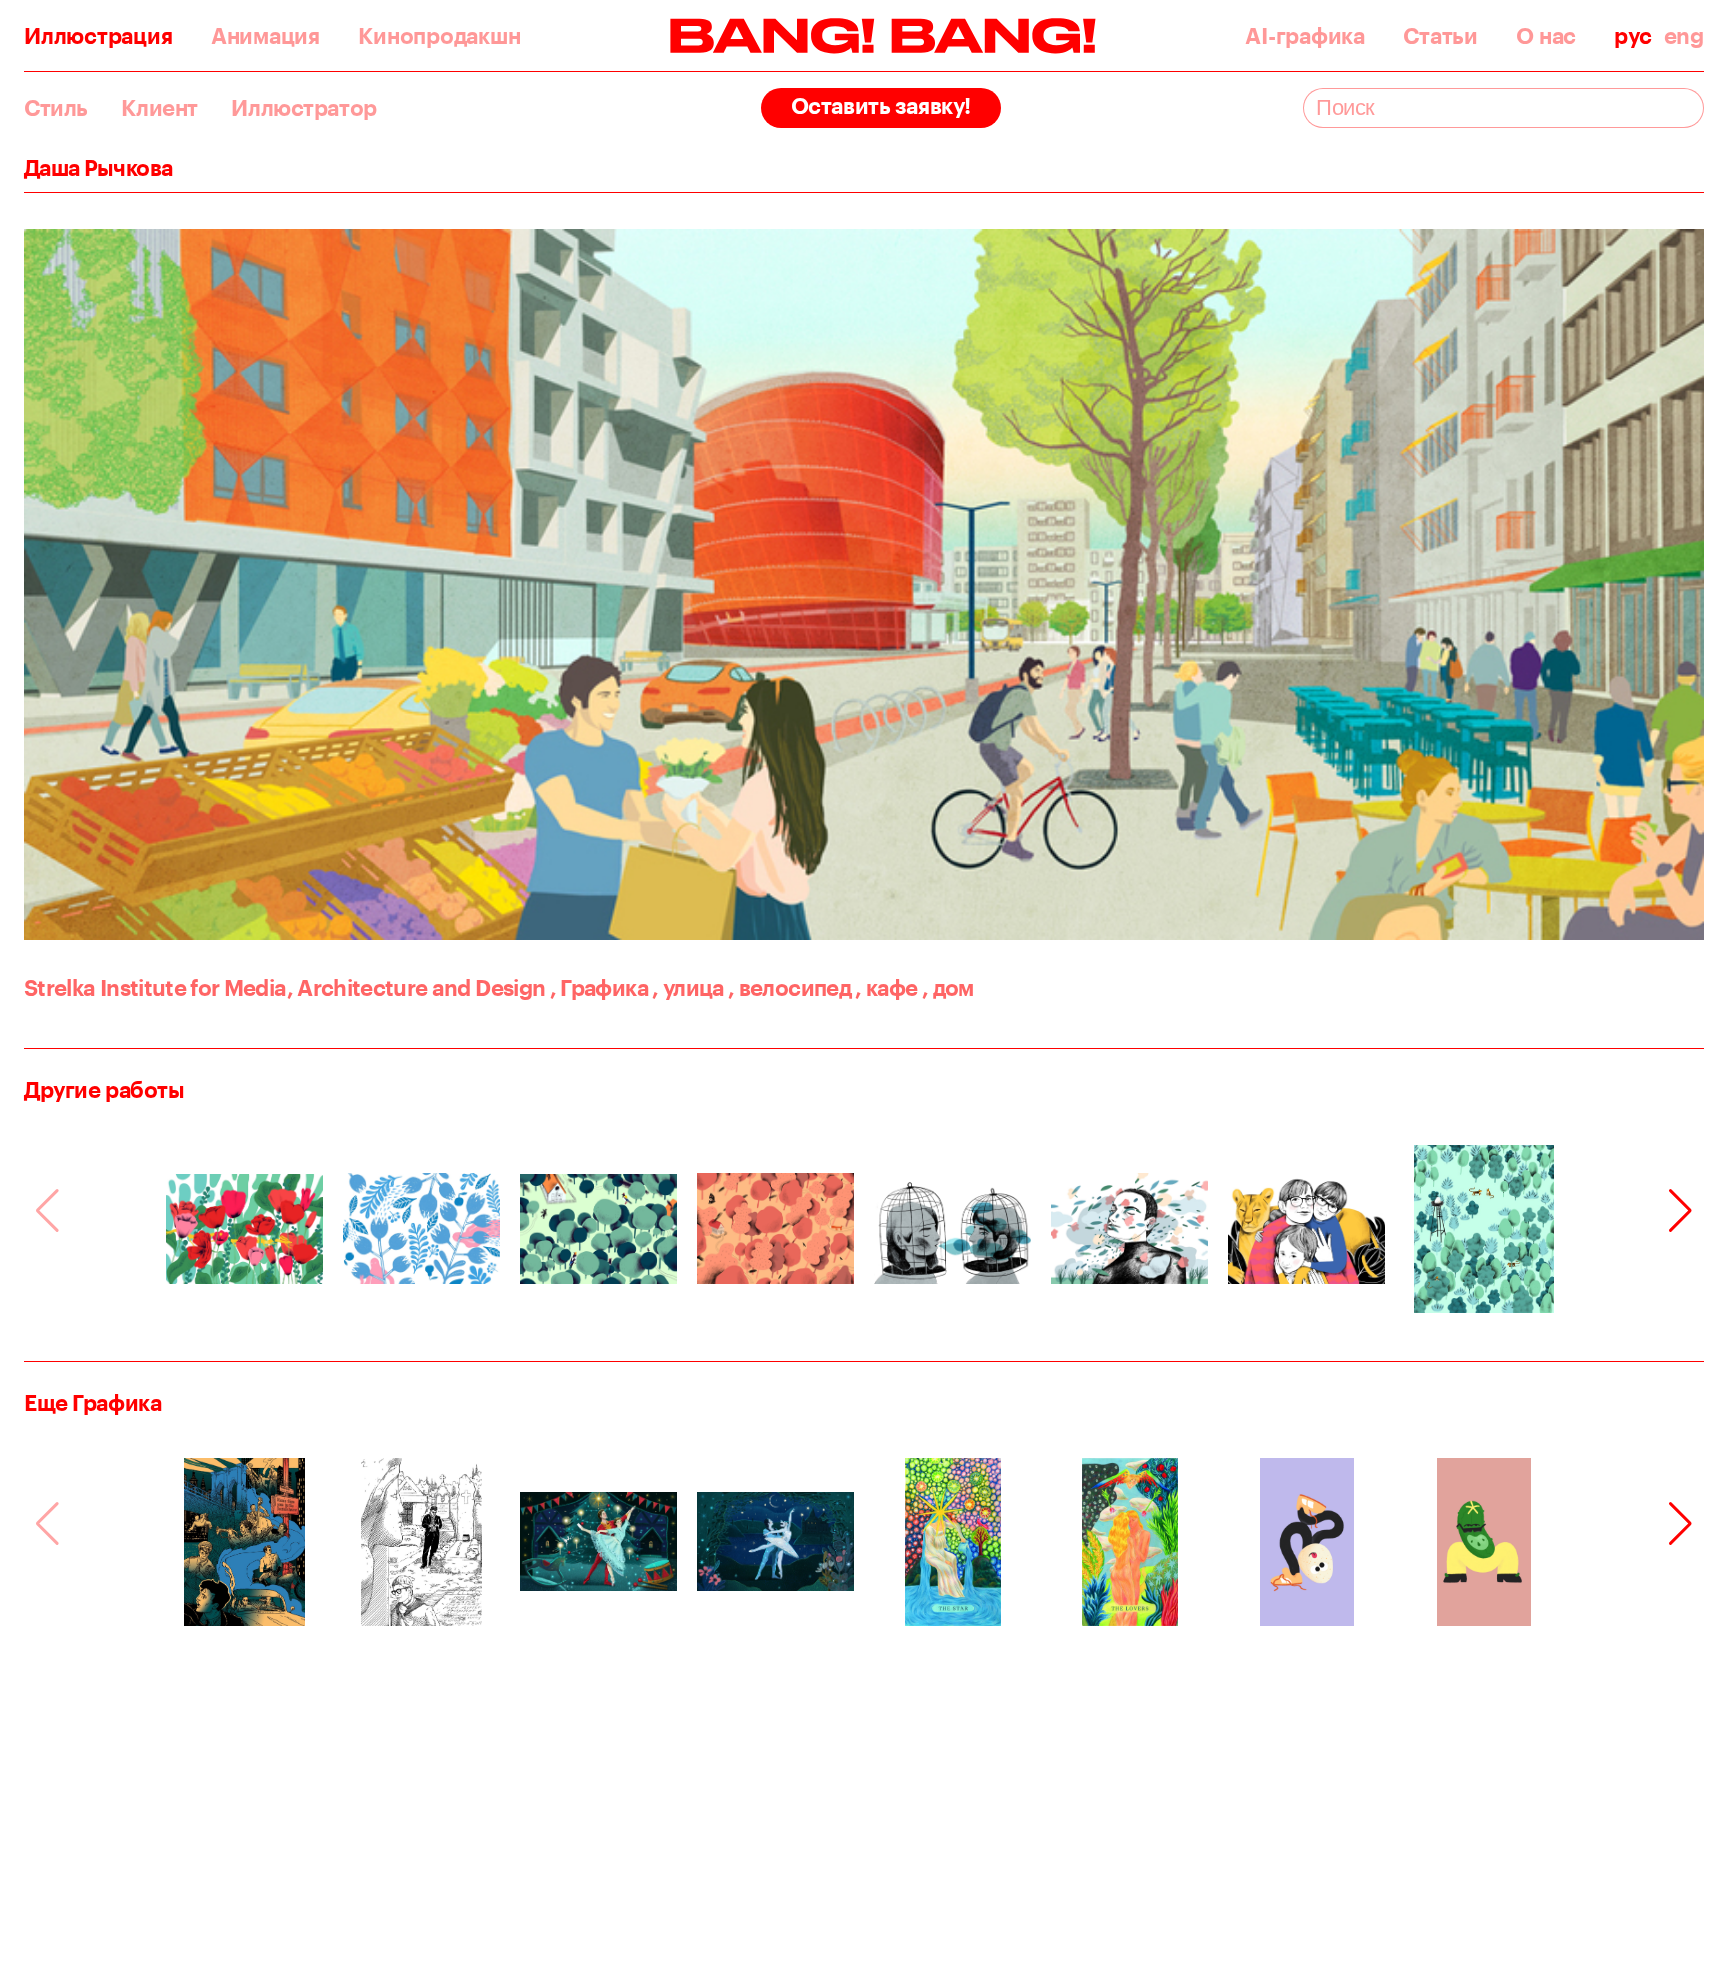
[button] (1680, 1211)
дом (948, 987)
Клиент (159, 108)
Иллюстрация (98, 36)
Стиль (56, 108)
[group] (244, 1229)
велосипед (789, 987)
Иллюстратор (303, 108)
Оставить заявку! (881, 105)
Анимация (265, 36)
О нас (1546, 36)
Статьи (1440, 36)
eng (1684, 36)
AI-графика (1305, 36)
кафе (886, 987)
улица (687, 987)
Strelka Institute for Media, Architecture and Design (284, 987)
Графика (599, 987)
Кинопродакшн (439, 36)
